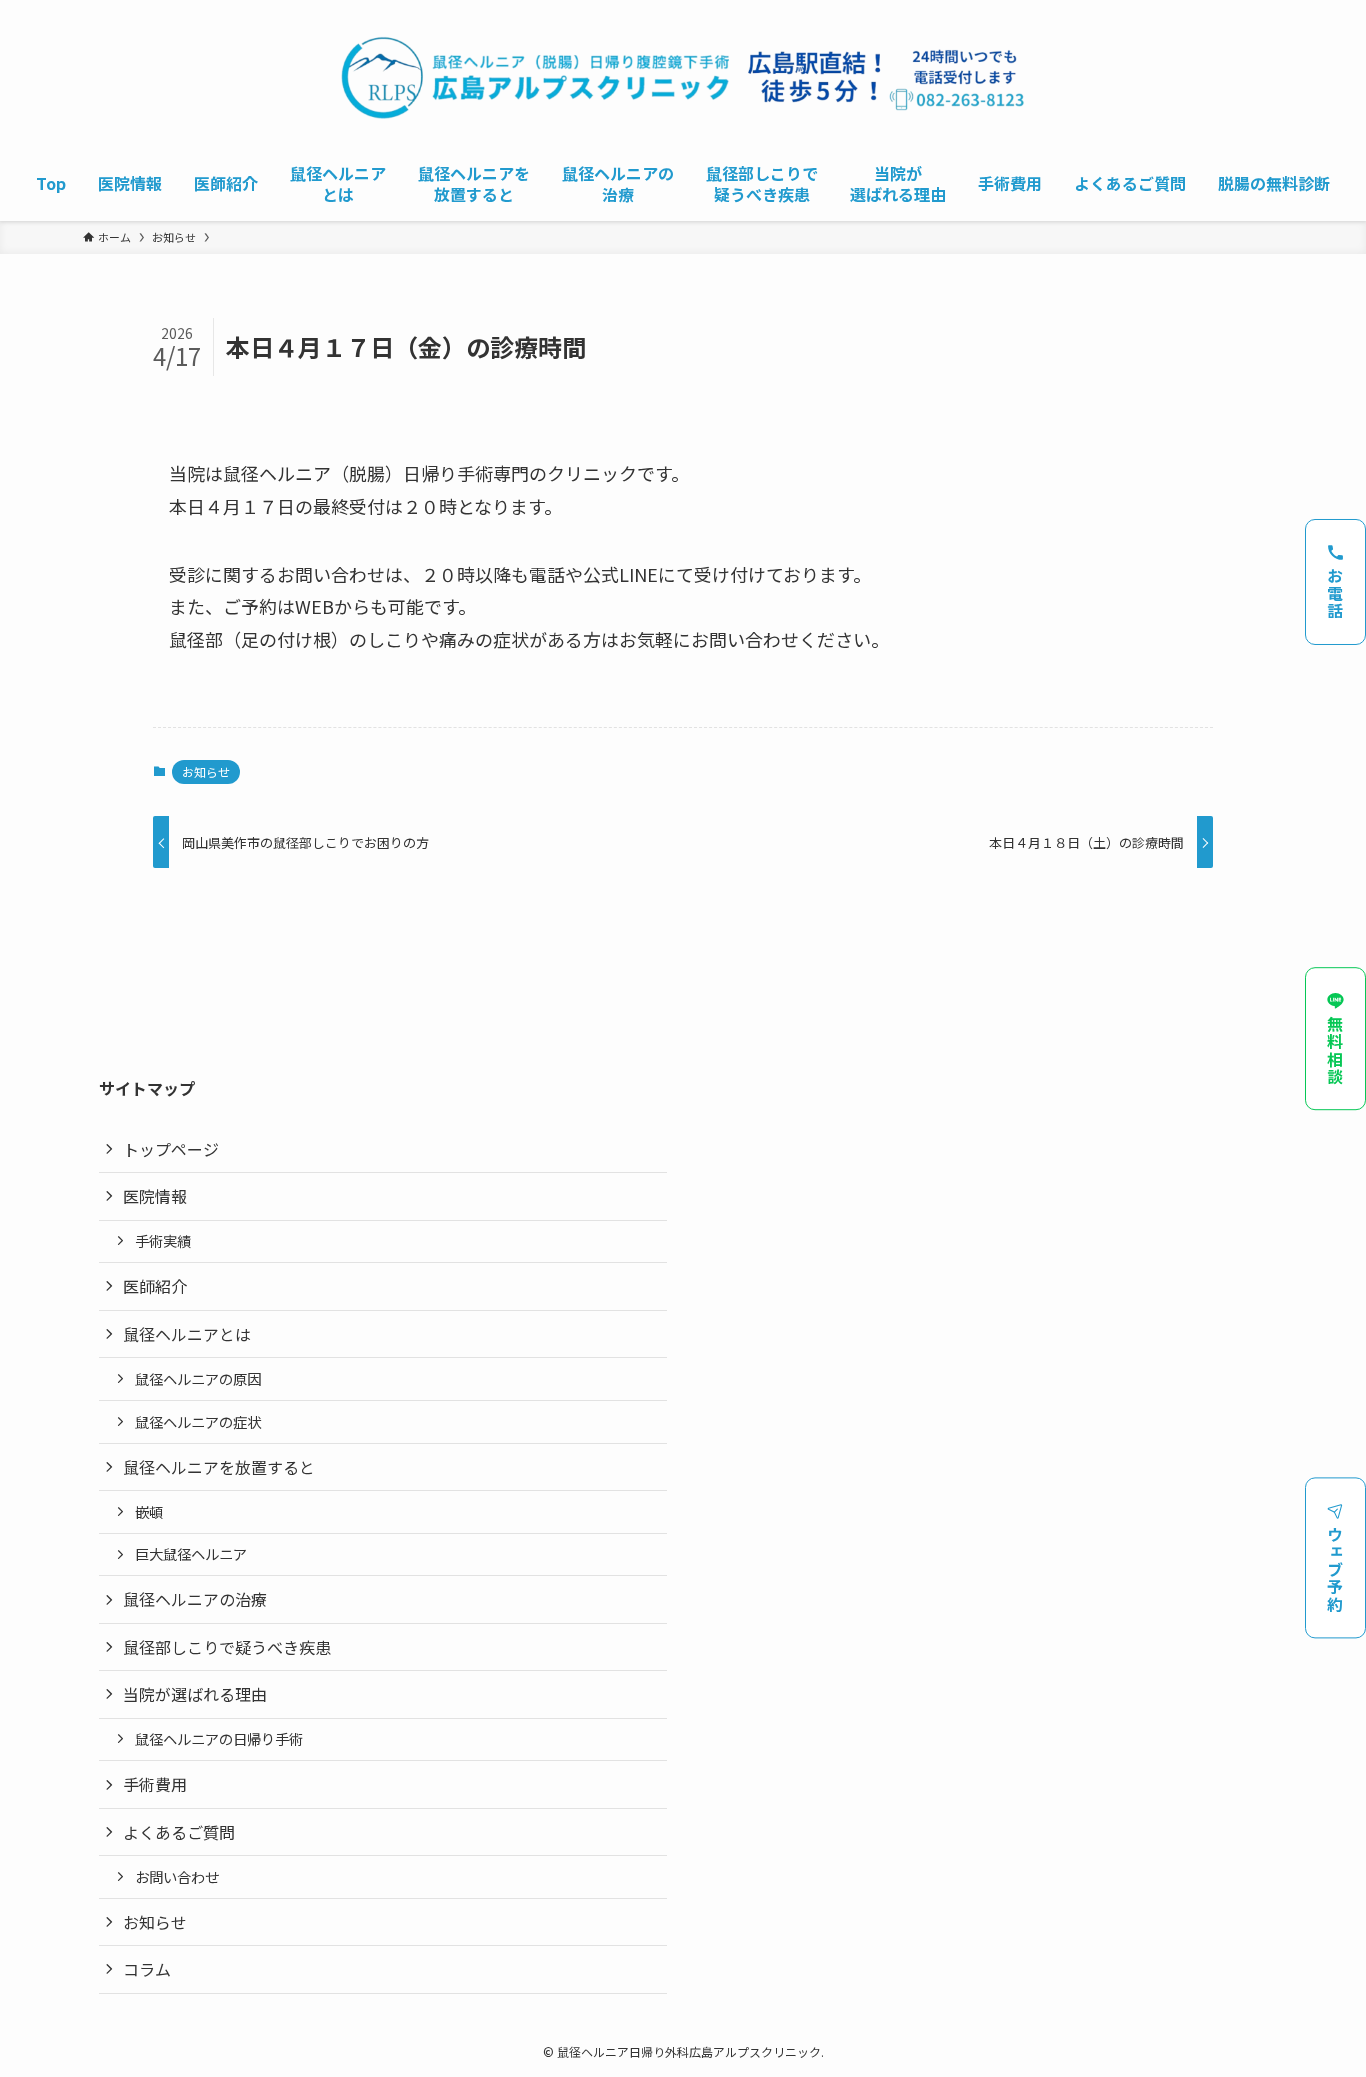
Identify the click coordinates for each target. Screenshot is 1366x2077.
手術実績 (163, 1240)
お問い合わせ (177, 1876)
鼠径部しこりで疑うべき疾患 (227, 1647)
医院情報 (155, 1196)
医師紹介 (155, 1286)
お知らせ (206, 771)
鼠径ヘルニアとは (187, 1334)
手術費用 (155, 1784)
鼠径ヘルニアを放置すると (219, 1467)
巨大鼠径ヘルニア (191, 1553)
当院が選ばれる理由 (195, 1694)
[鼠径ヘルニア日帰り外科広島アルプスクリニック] (683, 77)
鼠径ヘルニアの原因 (198, 1378)
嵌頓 (149, 1511)
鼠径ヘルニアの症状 (198, 1421)
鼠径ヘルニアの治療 (195, 1599)
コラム (147, 1969)
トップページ (171, 1149)
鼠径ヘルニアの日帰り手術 (219, 1738)
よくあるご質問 (179, 1832)
